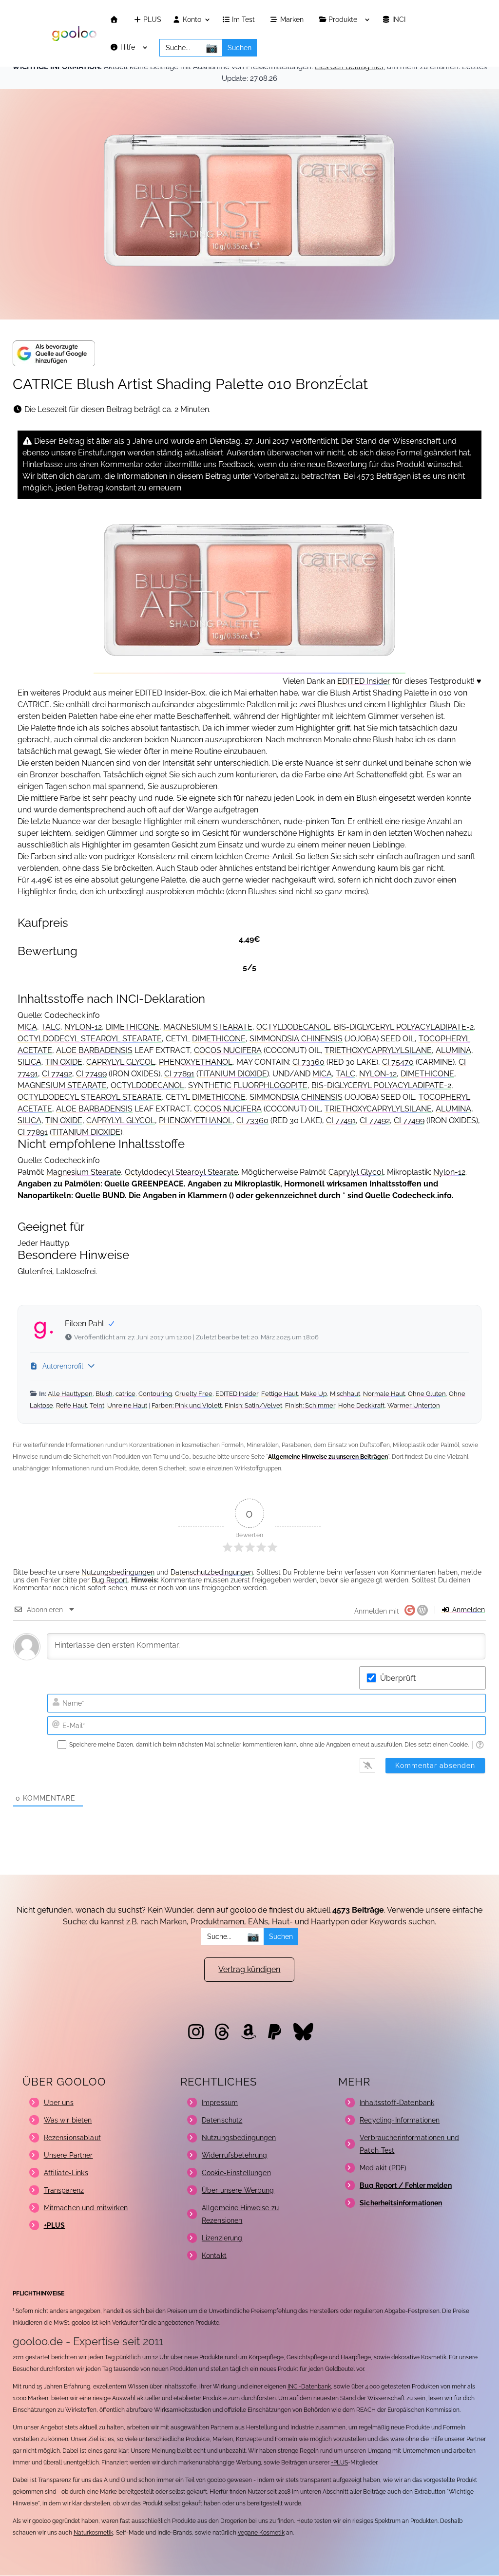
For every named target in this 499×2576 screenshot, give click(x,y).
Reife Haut (71, 1405)
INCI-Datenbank (309, 2387)
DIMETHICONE (133, 1027)
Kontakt (214, 2256)
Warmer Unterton (414, 1405)
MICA (27, 1027)
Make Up (314, 1394)
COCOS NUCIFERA (228, 1050)
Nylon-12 (449, 1172)
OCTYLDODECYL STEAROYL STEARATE (90, 1039)
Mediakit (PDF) (383, 2168)
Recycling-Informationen (400, 2120)
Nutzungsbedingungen (118, 1572)
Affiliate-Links (66, 2173)
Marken (293, 20)
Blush (104, 1394)
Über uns (59, 2103)
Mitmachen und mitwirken (86, 2208)
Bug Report (110, 1580)
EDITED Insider (364, 681)
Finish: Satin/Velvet (253, 1405)
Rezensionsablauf (72, 2138)
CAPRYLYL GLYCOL (121, 1062)
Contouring (155, 1394)
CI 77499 (91, 1074)
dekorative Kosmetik (419, 2357)
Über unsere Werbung (238, 2190)
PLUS (151, 20)
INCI (400, 20)
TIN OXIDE (64, 1062)
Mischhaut (345, 1394)
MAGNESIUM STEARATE (208, 1027)
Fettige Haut (279, 1394)
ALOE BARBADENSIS (94, 1050)
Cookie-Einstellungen (236, 2173)
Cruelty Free (194, 1394)
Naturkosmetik (93, 2533)
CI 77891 (179, 1074)
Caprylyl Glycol (356, 1172)
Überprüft (398, 1678)
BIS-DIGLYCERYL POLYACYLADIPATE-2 (404, 1027)
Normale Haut (384, 1394)
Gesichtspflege (307, 2357)
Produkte (344, 20)
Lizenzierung (222, 2238)
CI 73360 (308, 1062)
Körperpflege (266, 2357)
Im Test (244, 20)
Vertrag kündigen (249, 1969)
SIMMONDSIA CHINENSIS (296, 1039)
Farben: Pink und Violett (187, 1405)
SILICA (29, 1062)
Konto (191, 20)
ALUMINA (453, 1050)
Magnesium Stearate (84, 1172)
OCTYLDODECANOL (293, 1027)
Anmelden (468, 1610)
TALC (51, 1027)
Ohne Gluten (427, 1394)
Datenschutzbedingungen (212, 1572)
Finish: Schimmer (310, 1405)
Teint (97, 1405)
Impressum (220, 2103)
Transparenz (64, 2190)
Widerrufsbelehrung (235, 2155)
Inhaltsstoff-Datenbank (397, 2103)
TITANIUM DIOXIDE (233, 1074)
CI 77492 (57, 1074)
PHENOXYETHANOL (196, 1062)
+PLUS (339, 2463)
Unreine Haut (127, 1405)
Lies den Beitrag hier (349, 67)
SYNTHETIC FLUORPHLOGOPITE (248, 1085)
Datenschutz (222, 2120)
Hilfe (129, 47)
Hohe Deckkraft (361, 1405)
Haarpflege (356, 2357)
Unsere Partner (68, 2155)
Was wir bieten (68, 2120)
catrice (125, 1394)
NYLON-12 (83, 1027)
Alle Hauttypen (70, 1394)
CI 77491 (341, 1120)
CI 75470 (398, 1062)
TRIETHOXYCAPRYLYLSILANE (378, 1050)
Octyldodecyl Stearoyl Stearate (181, 1172)
